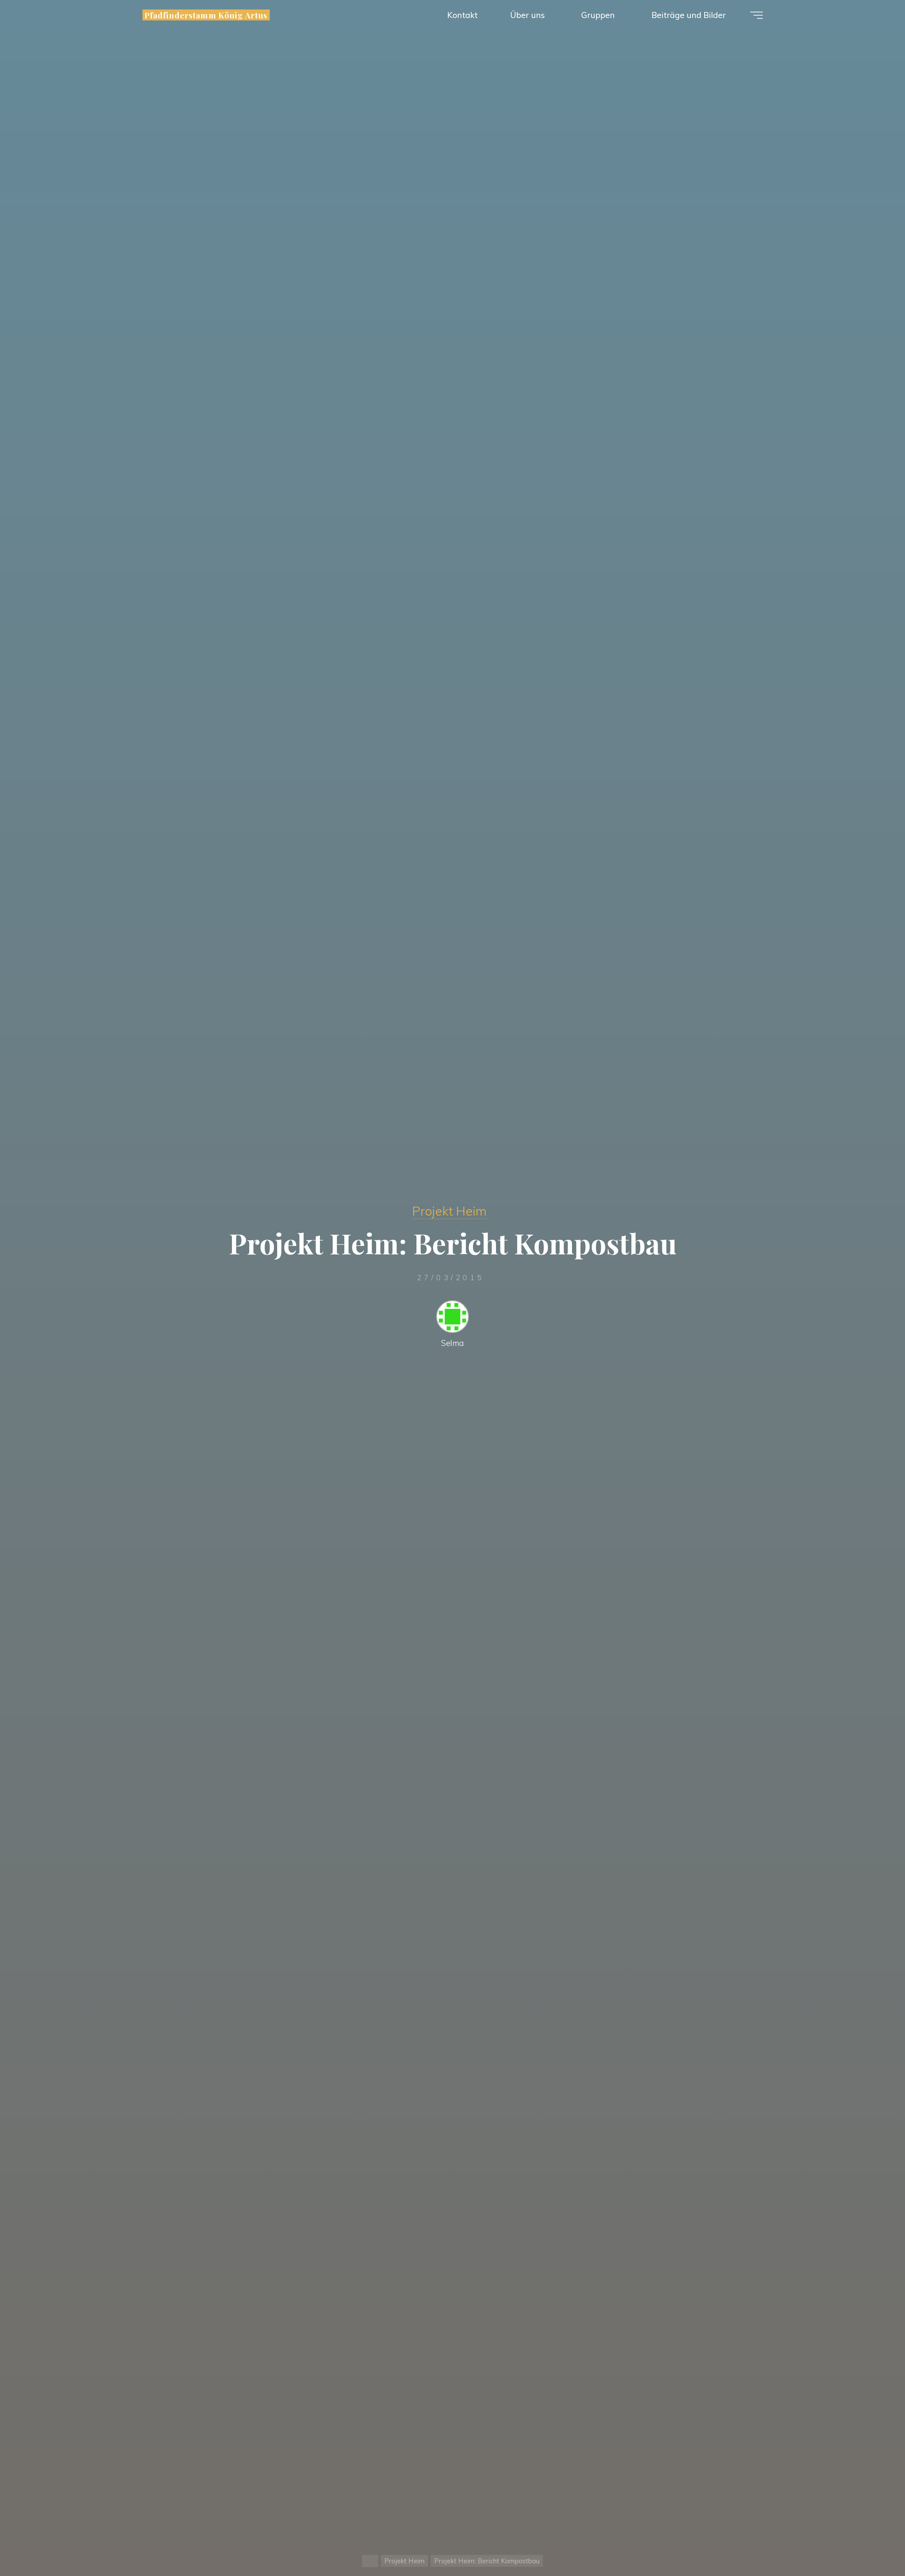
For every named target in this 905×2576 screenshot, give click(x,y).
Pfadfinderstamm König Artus (206, 15)
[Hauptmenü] (757, 15)
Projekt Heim (449, 1211)
